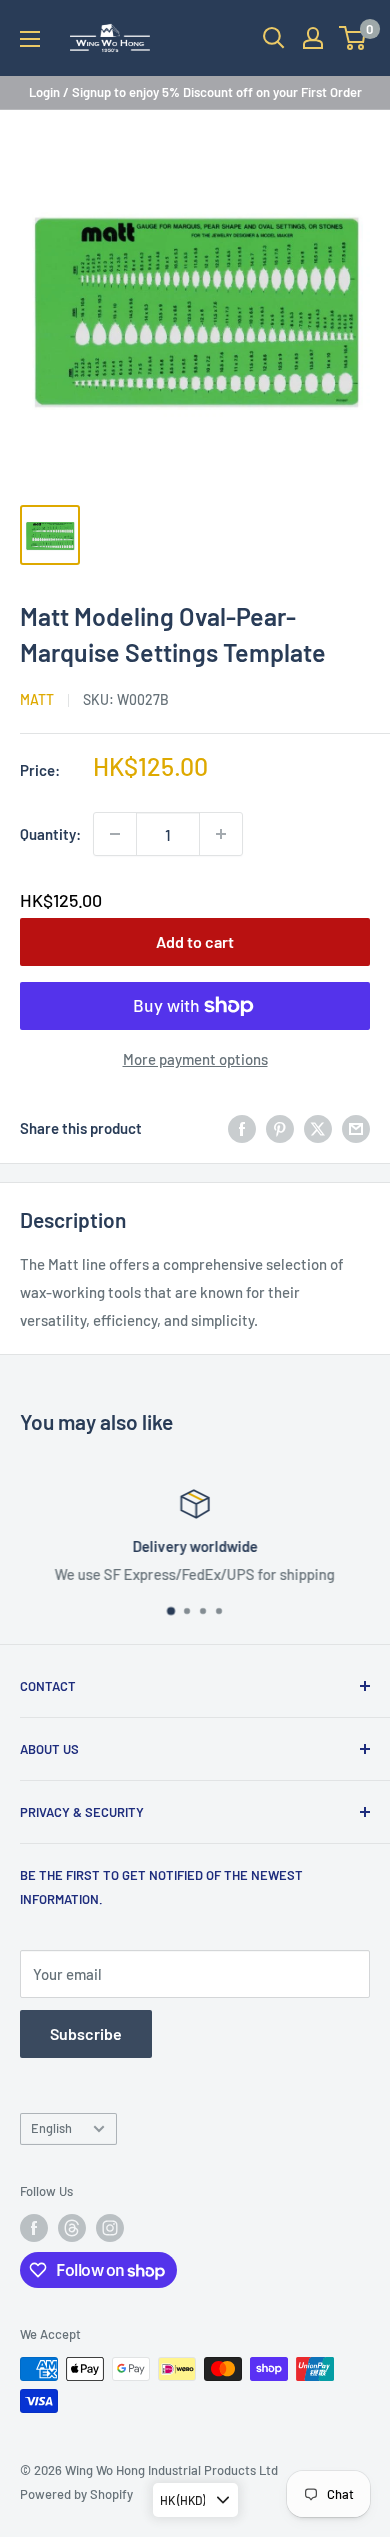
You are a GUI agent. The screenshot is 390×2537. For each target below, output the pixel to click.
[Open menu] (30, 39)
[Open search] (274, 38)
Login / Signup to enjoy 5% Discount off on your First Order (195, 92)
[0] (353, 38)
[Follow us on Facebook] (34, 2228)
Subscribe (86, 2033)
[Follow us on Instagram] (110, 2228)
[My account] (313, 38)
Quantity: (50, 834)
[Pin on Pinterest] (280, 1128)
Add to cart (195, 941)
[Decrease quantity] (115, 834)
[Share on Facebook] (242, 1128)
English (51, 2128)
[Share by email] (356, 1128)
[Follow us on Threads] (72, 2228)
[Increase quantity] (221, 834)
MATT (37, 699)
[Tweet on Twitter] (318, 1128)
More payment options (195, 1059)
